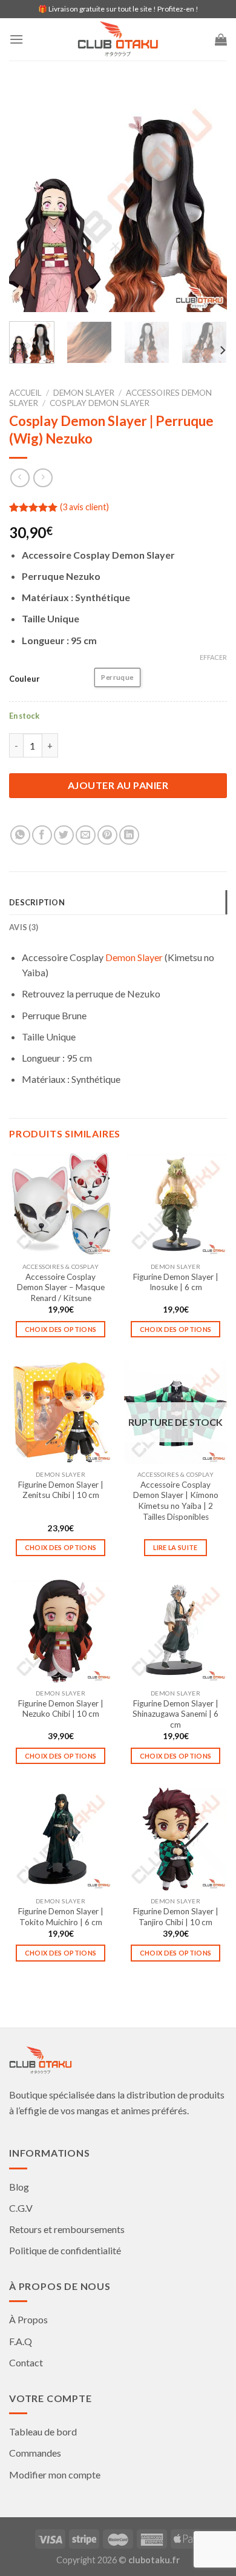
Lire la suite (175, 1547)
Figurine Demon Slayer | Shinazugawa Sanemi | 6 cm (175, 1714)
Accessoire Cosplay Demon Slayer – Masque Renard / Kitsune (61, 1287)
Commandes (35, 2453)
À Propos (28, 2319)
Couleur (25, 679)
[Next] (208, 203)
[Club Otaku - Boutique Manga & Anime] (118, 39)
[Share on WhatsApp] (20, 835)
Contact (26, 2362)
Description (37, 902)
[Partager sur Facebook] (42, 835)
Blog (19, 2187)
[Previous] (28, 203)
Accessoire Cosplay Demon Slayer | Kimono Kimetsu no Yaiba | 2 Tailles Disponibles (176, 1501)
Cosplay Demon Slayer (100, 403)
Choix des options (61, 1329)
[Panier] (221, 39)
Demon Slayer (84, 393)
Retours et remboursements (67, 2229)
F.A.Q (21, 2341)
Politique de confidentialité (65, 2250)
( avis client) (84, 507)
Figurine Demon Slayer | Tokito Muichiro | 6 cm (61, 1917)
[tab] (118, 902)
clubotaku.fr (154, 2560)
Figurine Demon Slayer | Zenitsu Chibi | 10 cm (61, 1490)
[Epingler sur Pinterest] (107, 835)
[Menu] (16, 39)
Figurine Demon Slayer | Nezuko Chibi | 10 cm (61, 1709)
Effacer (213, 657)
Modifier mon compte (55, 2474)
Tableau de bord (43, 2431)
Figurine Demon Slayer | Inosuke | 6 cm (176, 1282)
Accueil (25, 393)
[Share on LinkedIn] (129, 835)
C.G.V (21, 2208)
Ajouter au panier (118, 785)
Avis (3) (24, 927)
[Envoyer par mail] (86, 835)
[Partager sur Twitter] (64, 835)
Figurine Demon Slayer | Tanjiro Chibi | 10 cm (176, 1917)
